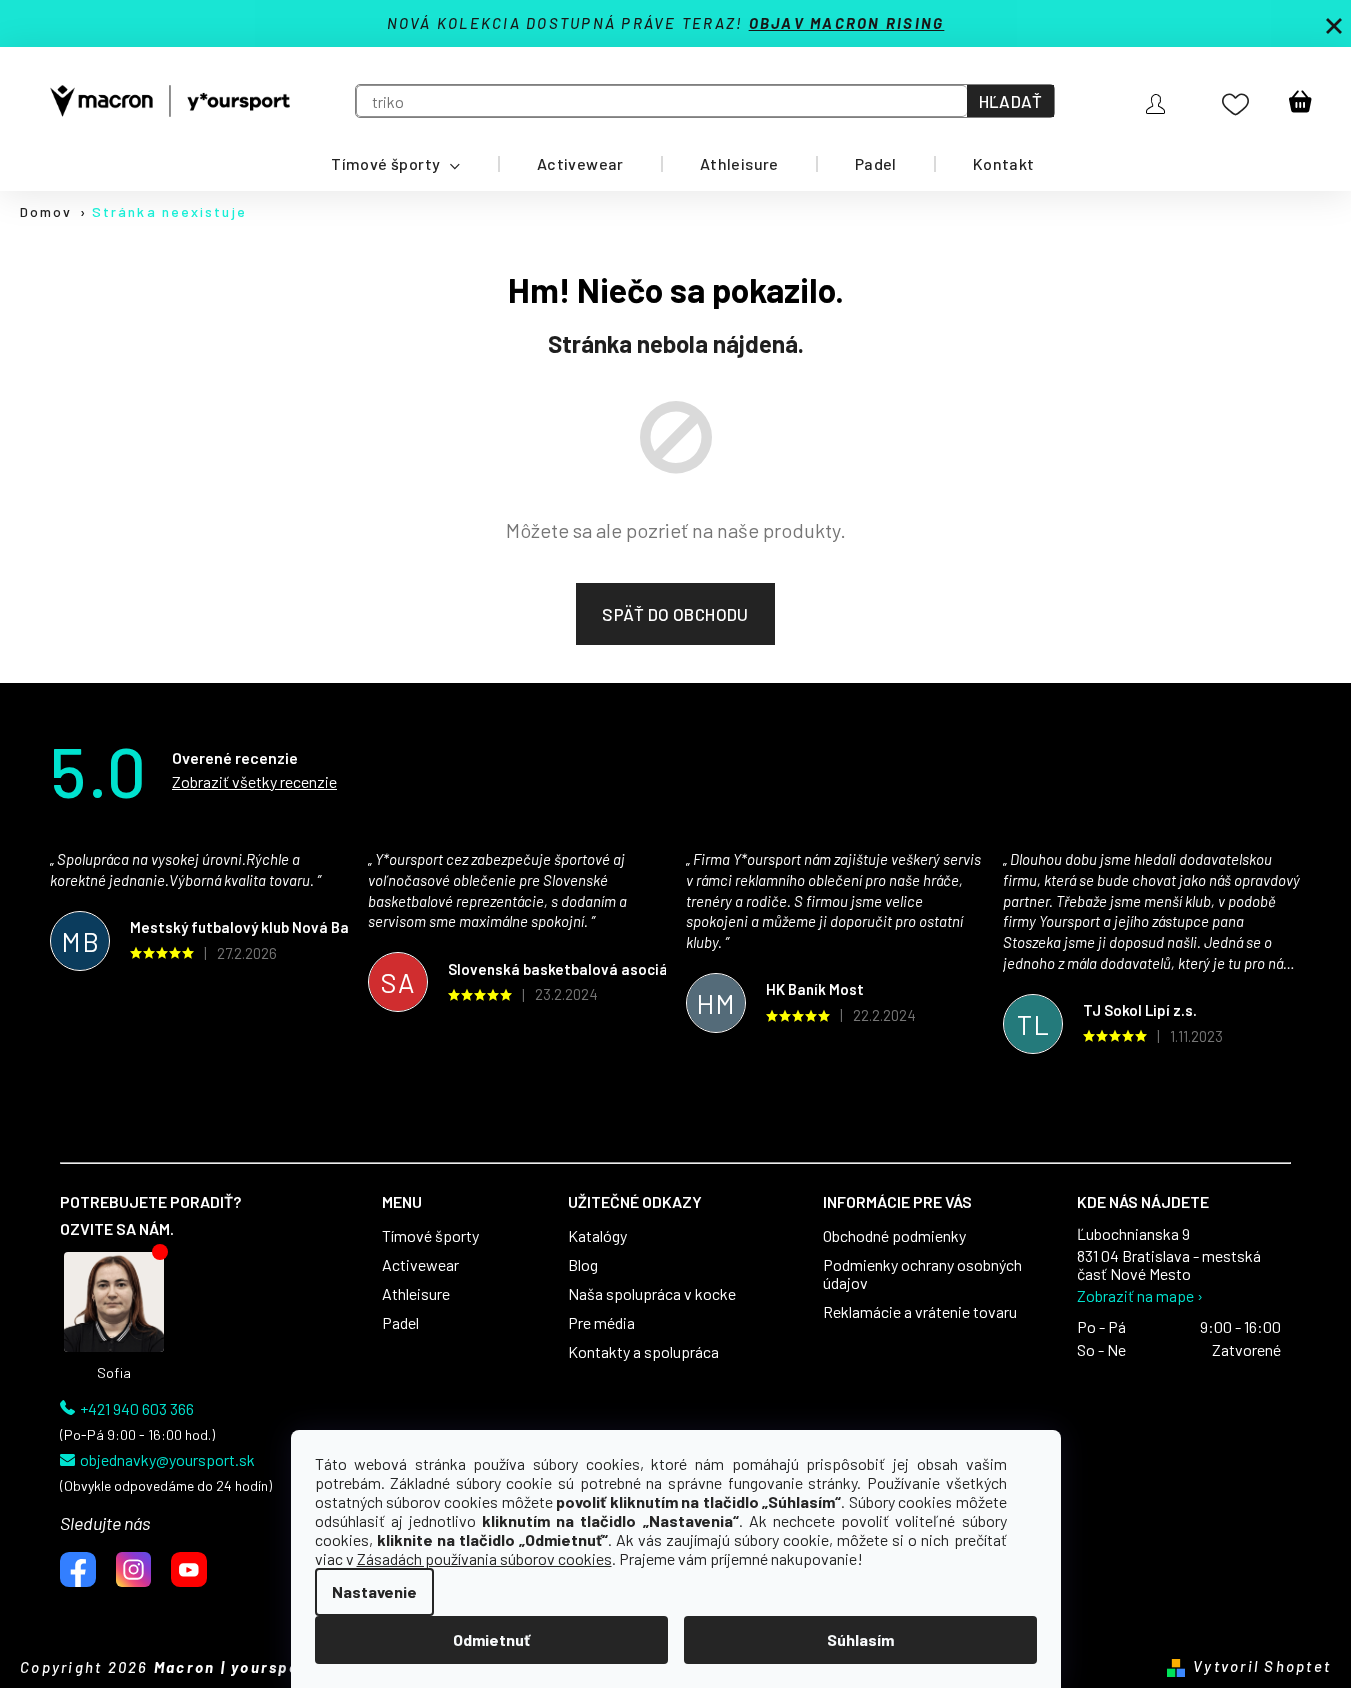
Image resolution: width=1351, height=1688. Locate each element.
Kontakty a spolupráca (643, 1352)
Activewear (420, 1265)
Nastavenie (374, 1591)
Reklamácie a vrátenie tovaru (920, 1312)
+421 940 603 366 (137, 1409)
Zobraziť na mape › (1140, 1296)
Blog (583, 1265)
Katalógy (597, 1236)
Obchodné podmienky (894, 1236)
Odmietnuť (491, 1639)
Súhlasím (860, 1639)
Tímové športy (430, 1236)
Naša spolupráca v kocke (652, 1294)
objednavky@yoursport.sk (167, 1460)
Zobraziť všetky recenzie (254, 781)
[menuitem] (396, 164)
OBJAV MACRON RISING (847, 23)
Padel (400, 1323)
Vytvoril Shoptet (1262, 1666)
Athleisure (416, 1294)
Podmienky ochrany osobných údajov (922, 1274)
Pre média (601, 1323)
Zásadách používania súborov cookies (484, 1558)
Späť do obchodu (675, 614)
